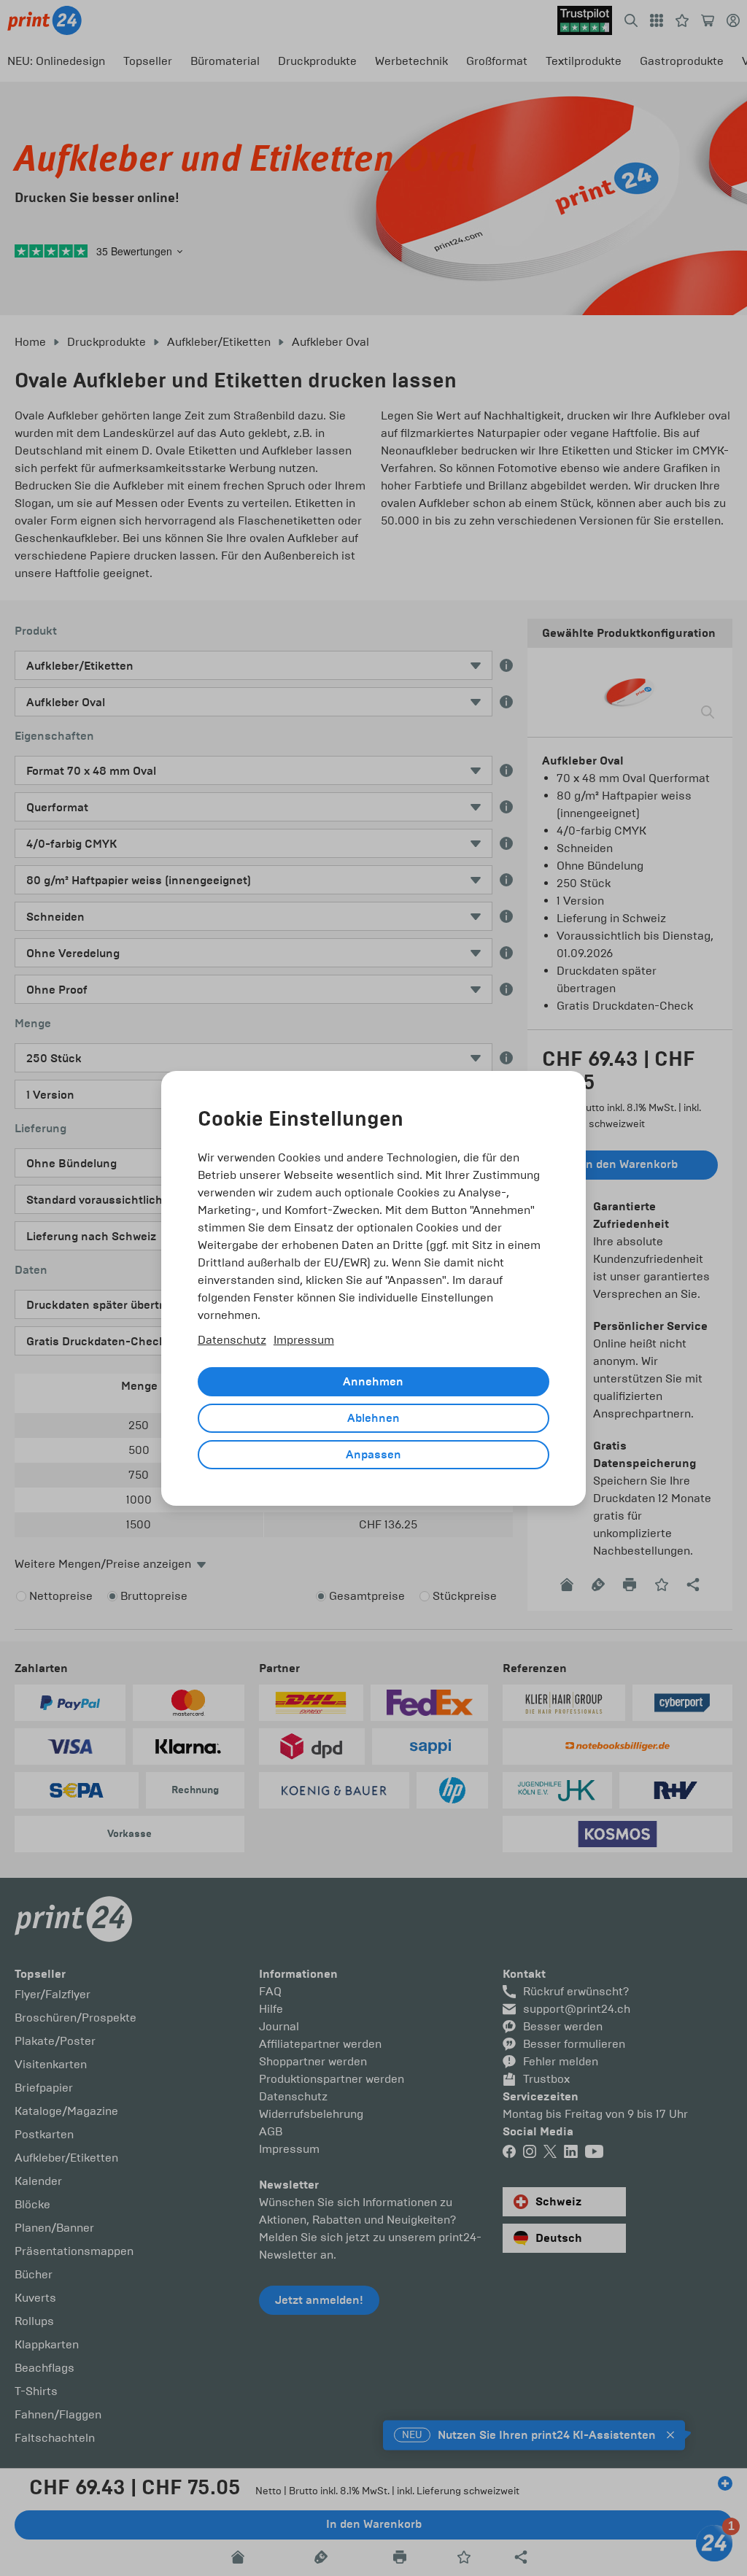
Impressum (304, 1340)
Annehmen (373, 1382)
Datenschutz (232, 1340)
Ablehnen (373, 1418)
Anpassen (373, 1455)
